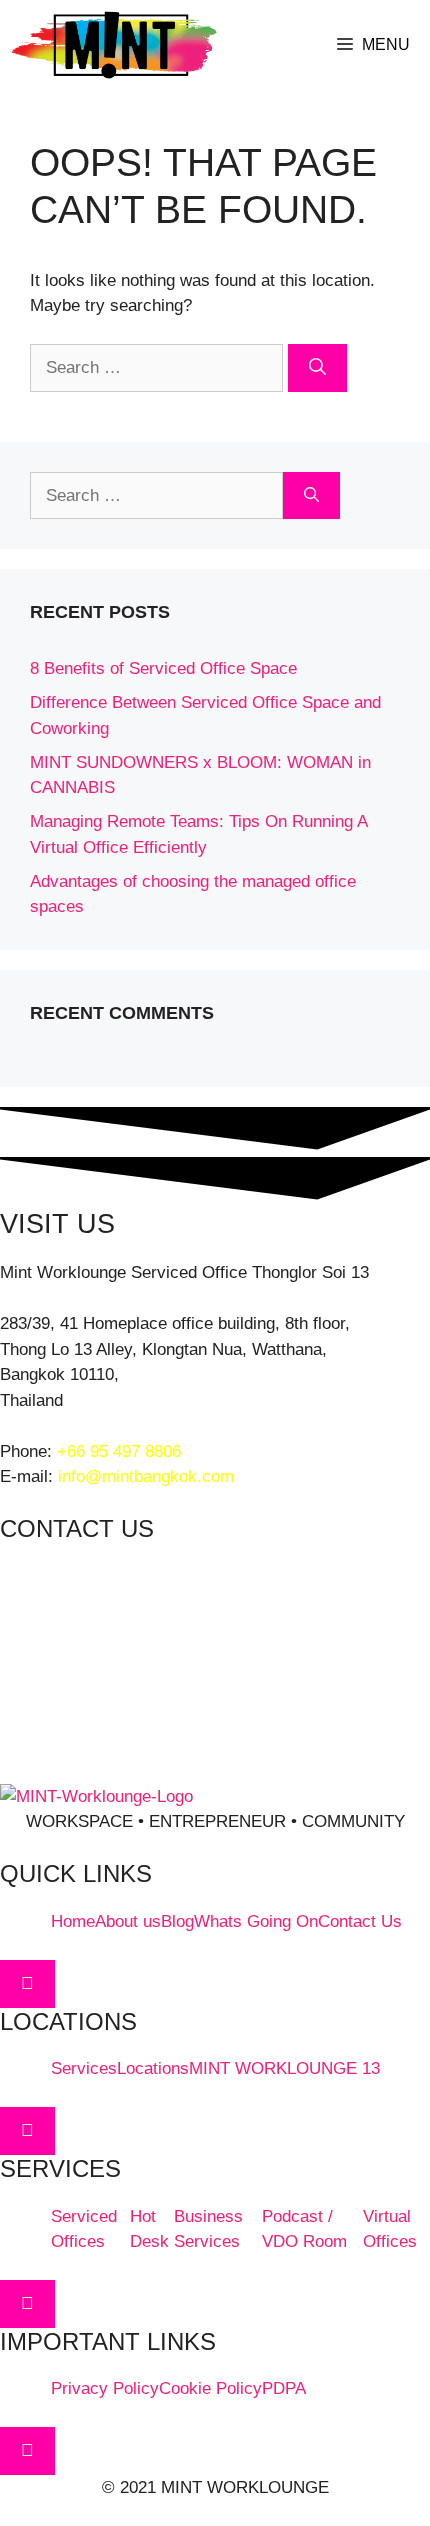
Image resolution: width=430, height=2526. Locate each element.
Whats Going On (256, 1921)
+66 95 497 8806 (119, 1451)
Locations (153, 2068)
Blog (177, 1921)
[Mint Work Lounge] (114, 45)
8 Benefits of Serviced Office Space (163, 668)
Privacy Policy (105, 2388)
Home (73, 1921)
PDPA (284, 2388)
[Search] (317, 368)
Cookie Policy (210, 2388)
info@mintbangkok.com (146, 1476)
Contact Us (360, 1921)
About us (128, 1921)
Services (84, 2068)
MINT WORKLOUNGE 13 (284, 2068)
